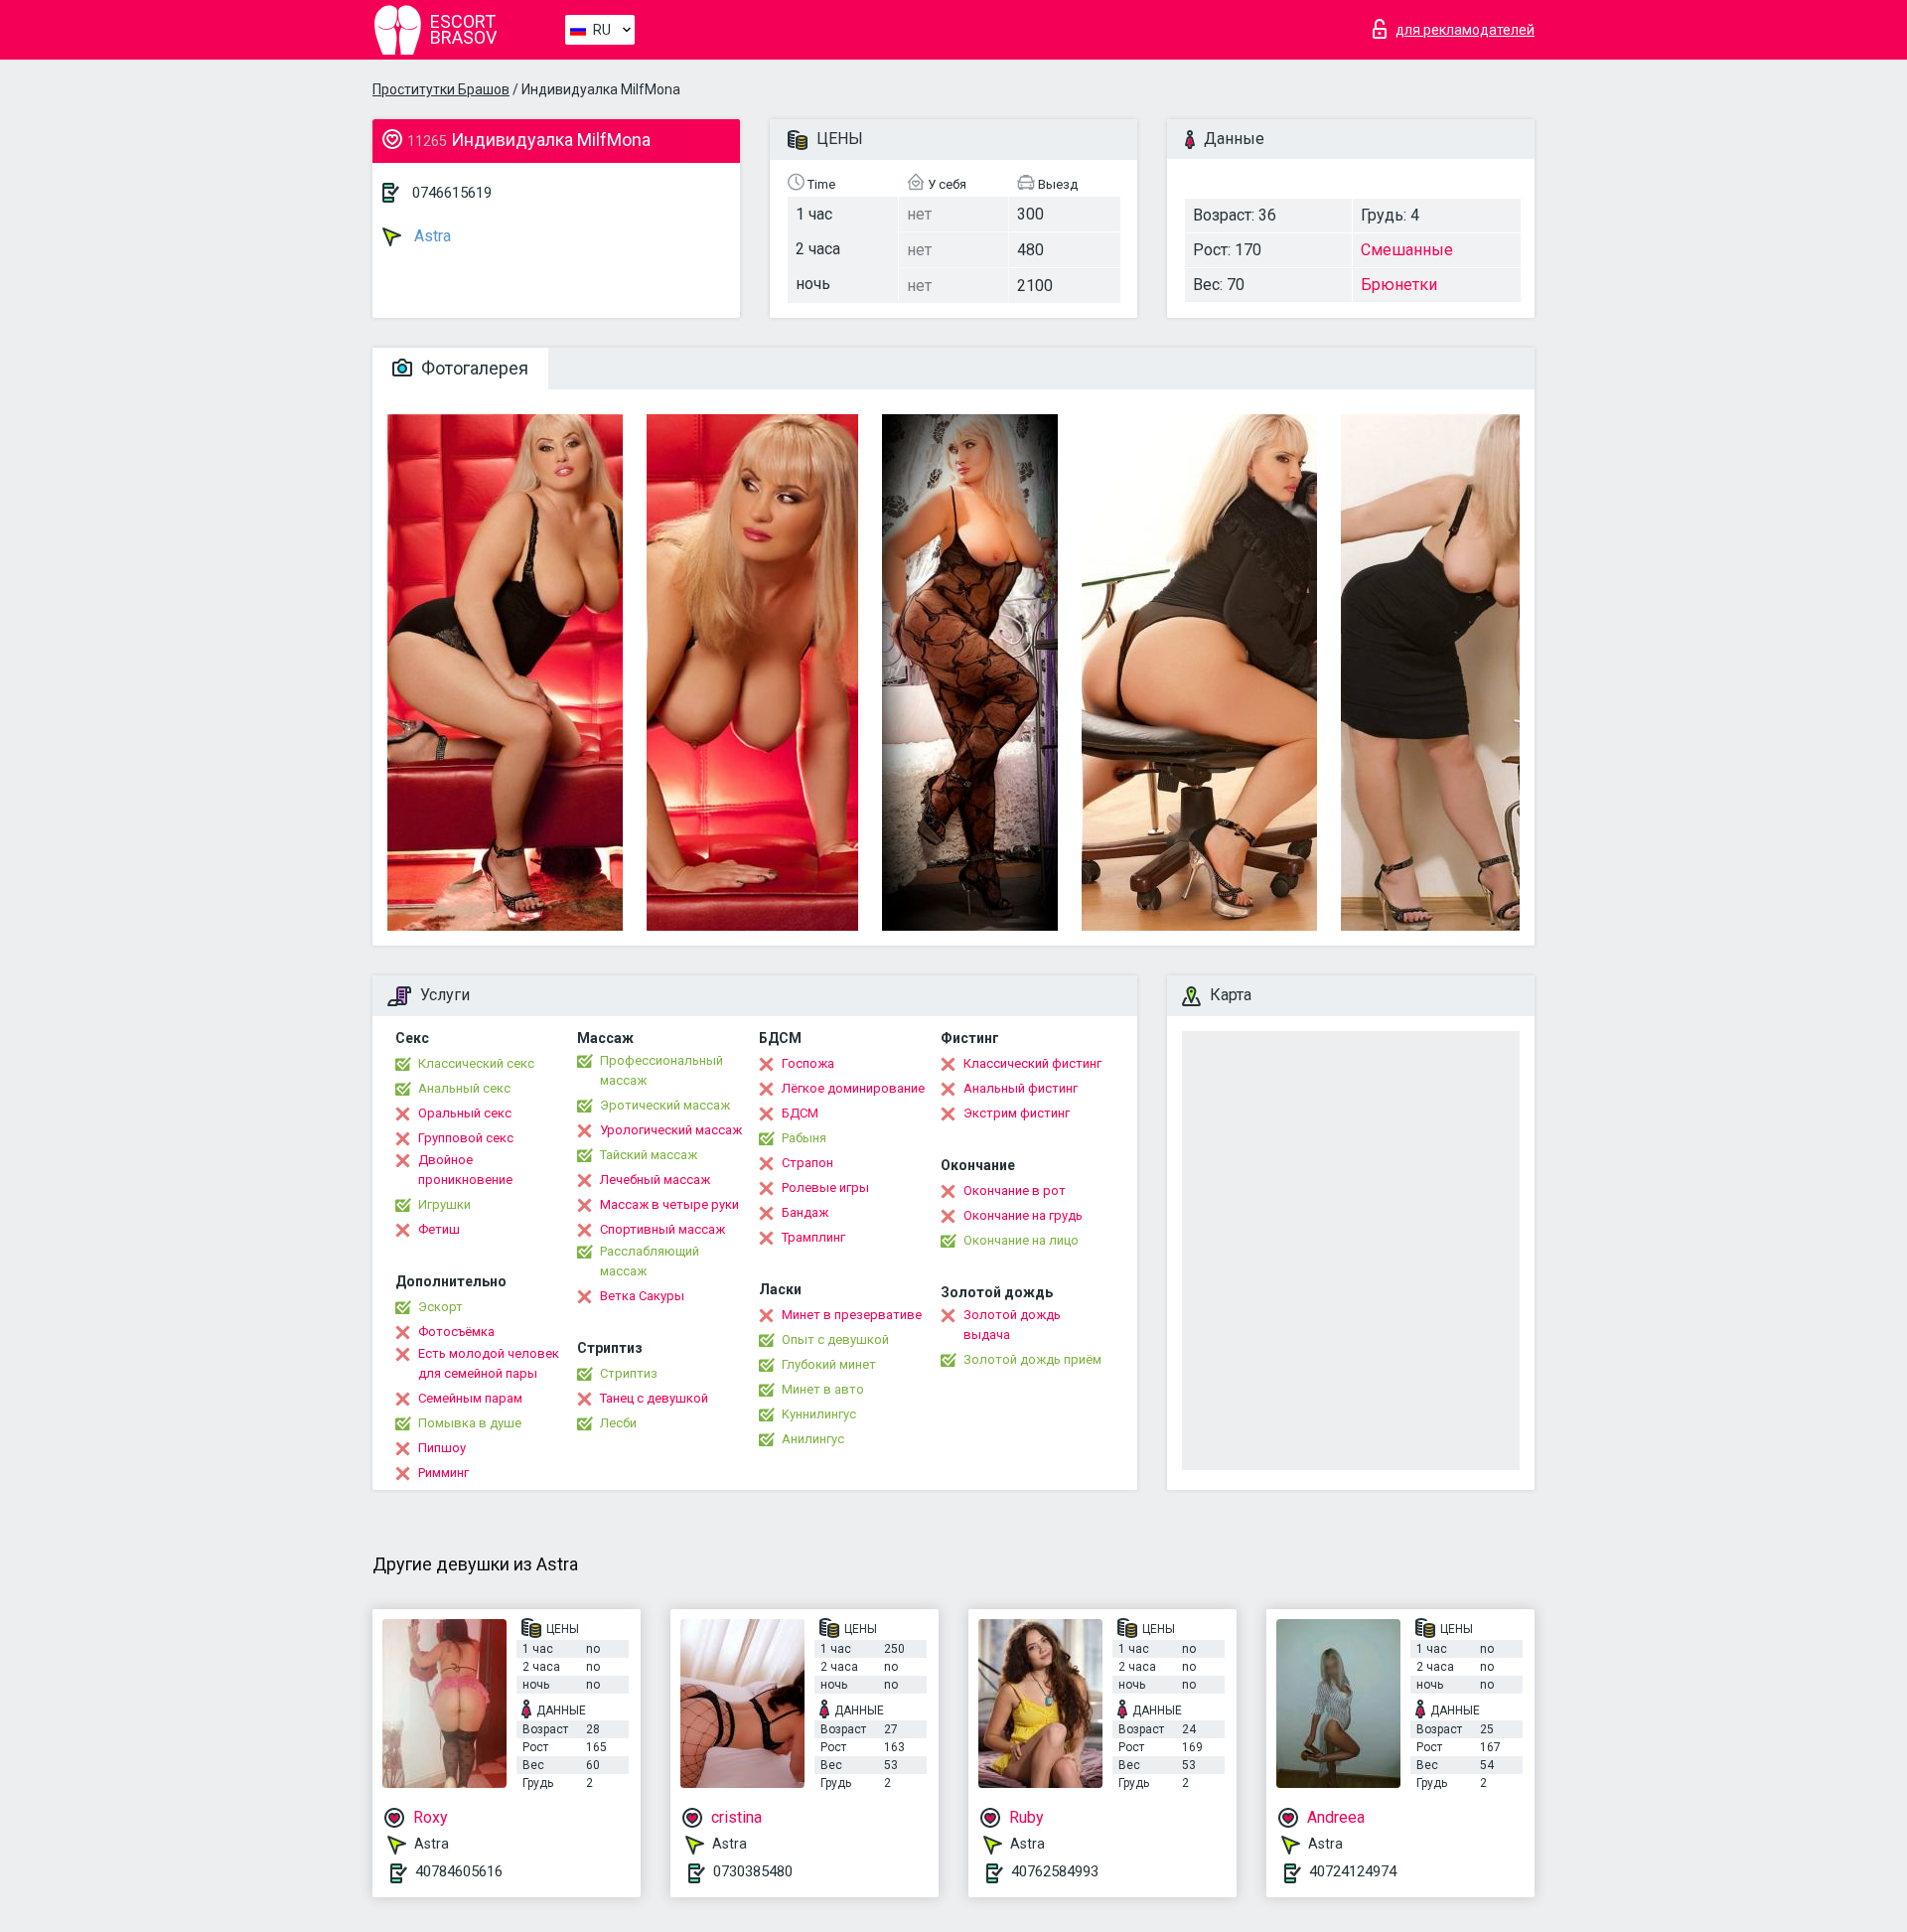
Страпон (807, 1163)
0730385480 (753, 1871)
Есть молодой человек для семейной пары (489, 1363)
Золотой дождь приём (1032, 1359)
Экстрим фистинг (1017, 1113)
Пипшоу (442, 1448)
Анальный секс (464, 1088)
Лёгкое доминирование (853, 1088)
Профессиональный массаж (661, 1070)
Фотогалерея (473, 368)
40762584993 (1055, 1871)
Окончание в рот (1015, 1190)
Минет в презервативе (852, 1315)
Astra (431, 236)
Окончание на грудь (1023, 1215)
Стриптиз (629, 1373)
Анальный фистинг (1021, 1088)
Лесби (618, 1423)
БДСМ (800, 1113)
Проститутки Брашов (441, 89)
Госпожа (808, 1063)
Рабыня (804, 1138)
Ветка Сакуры (642, 1296)
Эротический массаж (665, 1105)
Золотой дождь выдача (1012, 1325)
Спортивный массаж (662, 1229)
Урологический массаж (671, 1130)
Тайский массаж (649, 1155)
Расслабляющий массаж (650, 1261)
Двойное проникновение (465, 1170)
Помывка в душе (470, 1423)
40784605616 (459, 1871)
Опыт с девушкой (835, 1339)
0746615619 (452, 193)
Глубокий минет (829, 1364)
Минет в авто (823, 1389)
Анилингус (813, 1439)
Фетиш (439, 1229)
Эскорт (440, 1307)
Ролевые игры (825, 1188)
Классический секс (476, 1063)
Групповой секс (466, 1138)
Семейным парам (470, 1398)
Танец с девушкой (654, 1398)
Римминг (443, 1473)
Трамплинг (813, 1237)
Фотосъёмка (456, 1332)
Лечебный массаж (655, 1180)
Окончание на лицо (1021, 1240)
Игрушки (444, 1204)
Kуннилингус (819, 1414)
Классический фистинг (1032, 1063)
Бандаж (805, 1212)
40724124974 (1353, 1871)
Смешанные (1407, 250)
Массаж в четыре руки (669, 1204)
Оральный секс (465, 1113)
